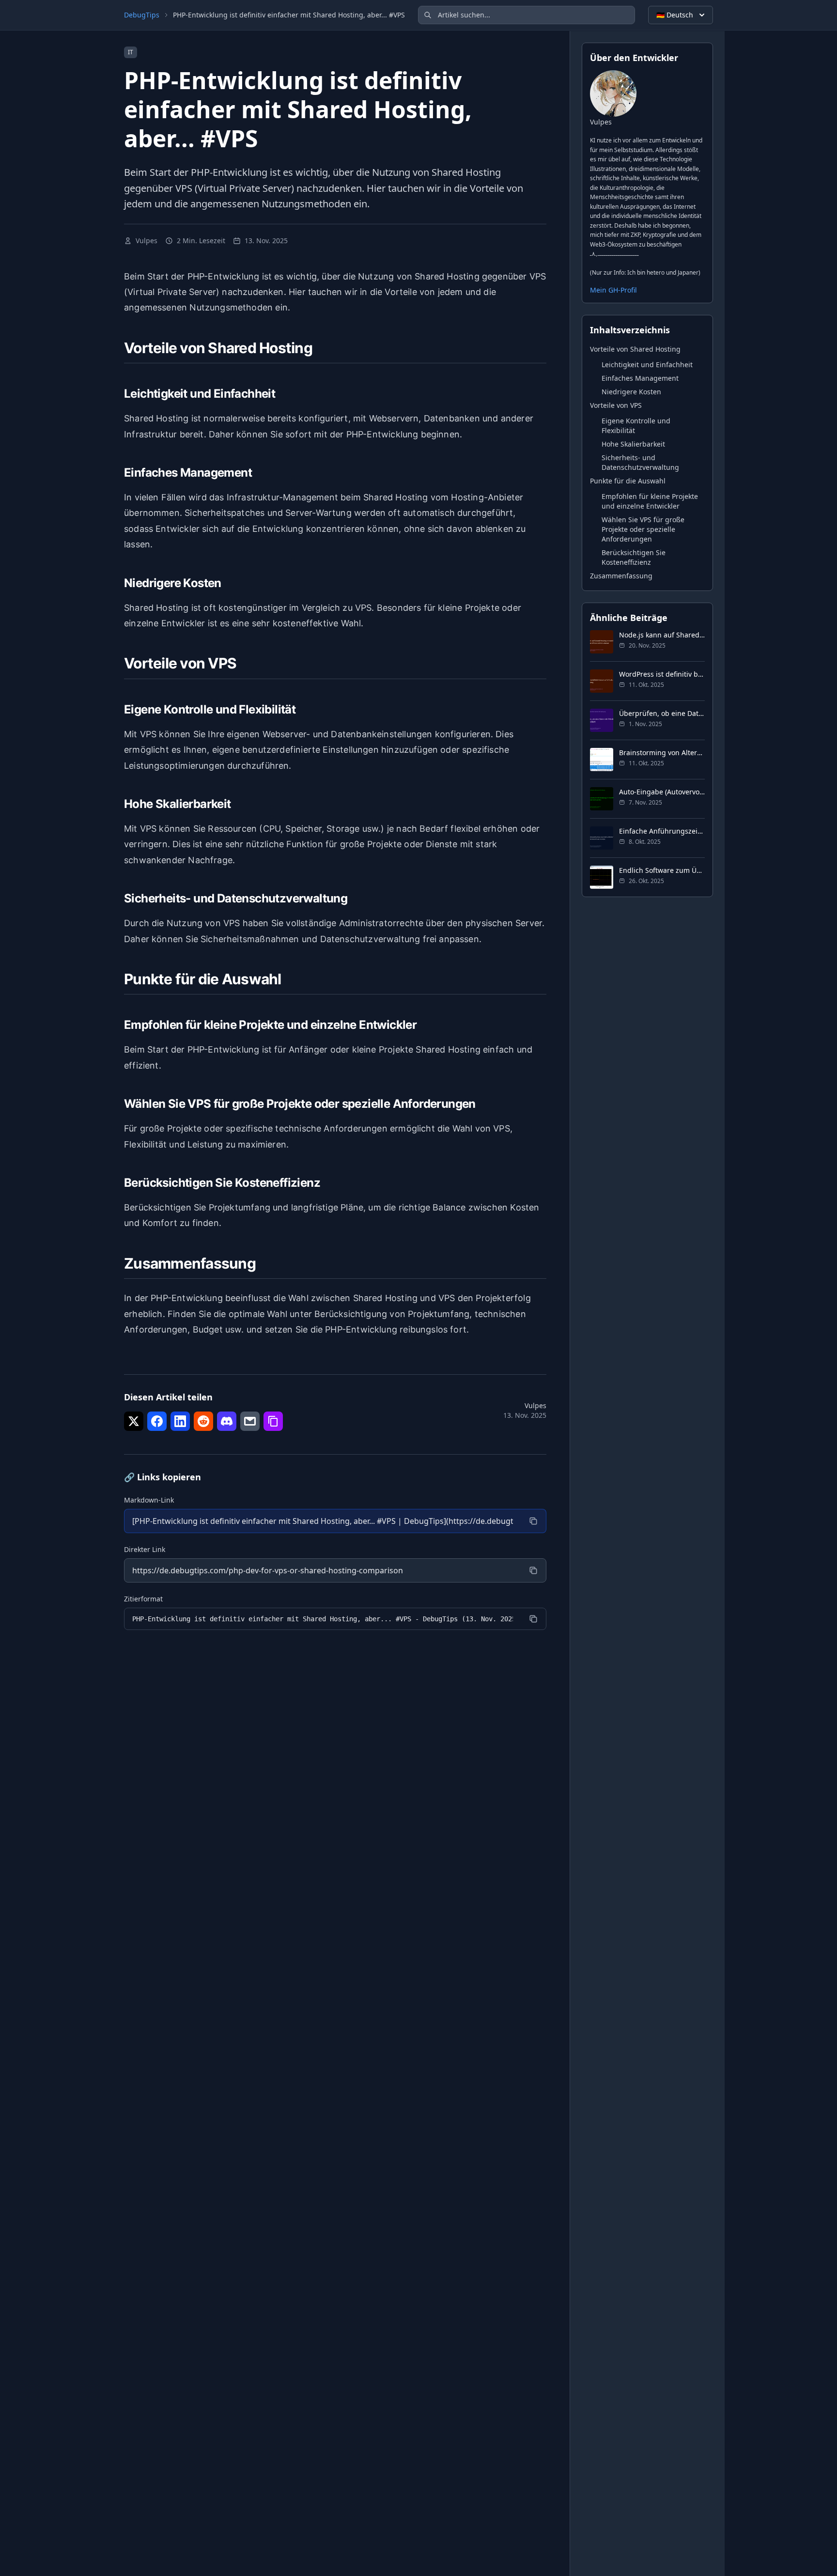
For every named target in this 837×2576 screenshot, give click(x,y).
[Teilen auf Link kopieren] (273, 1421)
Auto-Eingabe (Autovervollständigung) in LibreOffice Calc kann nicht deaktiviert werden (662, 791)
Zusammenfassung (621, 575)
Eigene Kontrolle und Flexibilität (636, 425)
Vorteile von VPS (616, 405)
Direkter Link (145, 1549)
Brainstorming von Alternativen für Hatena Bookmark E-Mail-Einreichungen (662, 752)
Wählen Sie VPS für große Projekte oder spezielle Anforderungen (643, 529)
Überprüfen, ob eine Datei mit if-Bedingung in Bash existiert (662, 713)
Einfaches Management (640, 378)
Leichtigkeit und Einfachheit (647, 364)
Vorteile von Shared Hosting (635, 349)
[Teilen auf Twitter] (134, 1421)
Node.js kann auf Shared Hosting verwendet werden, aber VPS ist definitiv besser (662, 634)
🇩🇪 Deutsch (675, 15)
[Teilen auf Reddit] (203, 1421)
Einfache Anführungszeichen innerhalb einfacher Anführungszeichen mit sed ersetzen (662, 830)
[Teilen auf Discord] (227, 1421)
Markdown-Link (149, 1500)
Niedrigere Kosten (631, 391)
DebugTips (142, 15)
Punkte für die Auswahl (628, 480)
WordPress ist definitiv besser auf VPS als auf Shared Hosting (662, 674)
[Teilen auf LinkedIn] (180, 1421)
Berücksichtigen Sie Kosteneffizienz (634, 557)
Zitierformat (143, 1599)
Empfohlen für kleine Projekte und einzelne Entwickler (650, 501)
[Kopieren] (533, 1521)
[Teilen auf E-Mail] (250, 1421)
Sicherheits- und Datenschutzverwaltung (640, 462)
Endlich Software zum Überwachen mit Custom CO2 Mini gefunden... (662, 870)
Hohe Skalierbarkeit (633, 443)
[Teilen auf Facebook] (157, 1421)
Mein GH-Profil (613, 289)
